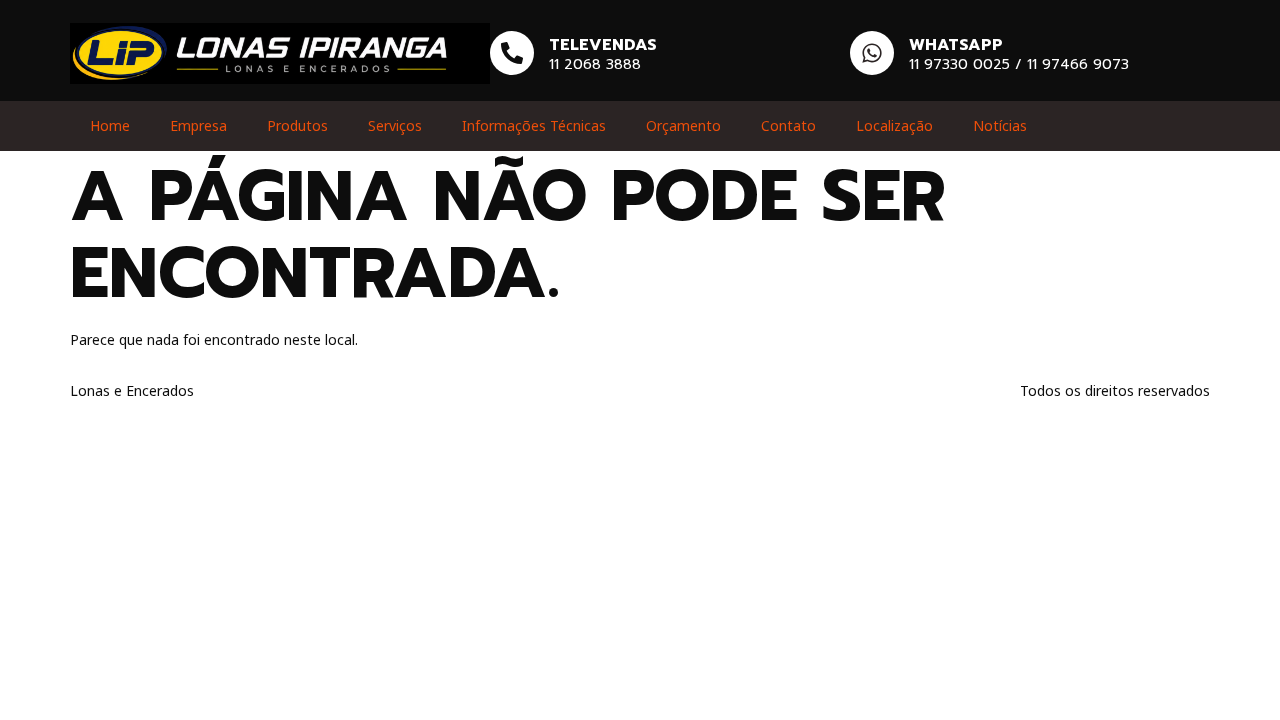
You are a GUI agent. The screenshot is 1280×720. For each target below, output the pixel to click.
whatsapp (956, 45)
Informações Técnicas (534, 125)
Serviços (395, 125)
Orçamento (683, 125)
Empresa (198, 125)
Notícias (1000, 125)
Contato (788, 125)
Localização (894, 125)
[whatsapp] (872, 53)
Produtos (297, 125)
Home (110, 125)
